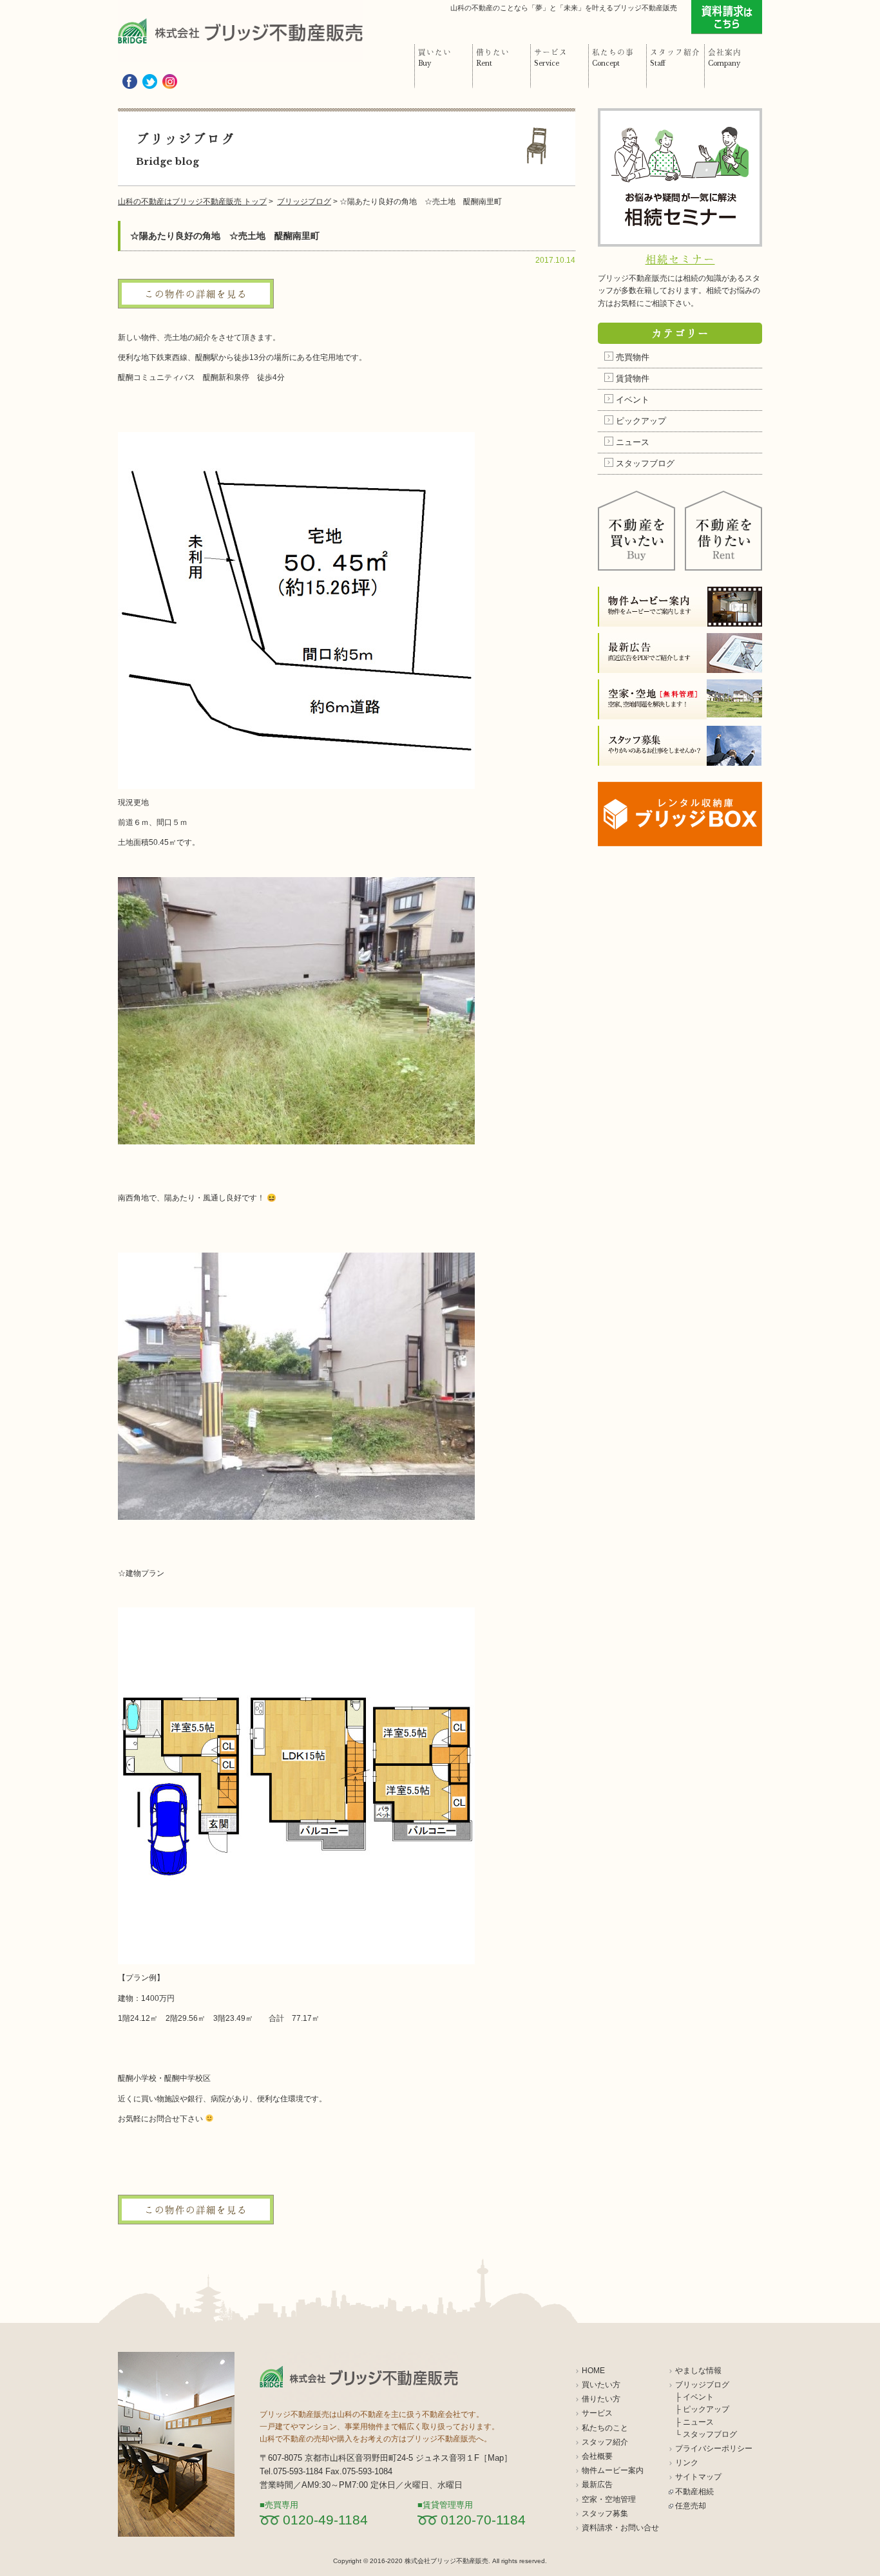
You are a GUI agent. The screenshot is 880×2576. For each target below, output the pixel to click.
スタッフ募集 (605, 2514)
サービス (597, 2413)
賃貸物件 (633, 378)
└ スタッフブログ (706, 2434)
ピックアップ (641, 421)
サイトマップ (698, 2477)
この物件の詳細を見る (196, 294)
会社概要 (597, 2456)
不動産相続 (694, 2492)
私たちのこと (605, 2428)
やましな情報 (698, 2371)
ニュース (633, 442)
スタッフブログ (645, 463)
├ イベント (694, 2397)
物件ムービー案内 (613, 2470)
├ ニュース (694, 2422)
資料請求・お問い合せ (620, 2528)
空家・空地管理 (609, 2499)
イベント (633, 400)
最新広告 (597, 2485)
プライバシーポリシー (714, 2448)
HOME (593, 2371)
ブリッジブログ (702, 2385)
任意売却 (691, 2506)
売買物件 (633, 357)
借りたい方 (601, 2399)
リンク (687, 2463)
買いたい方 (601, 2385)
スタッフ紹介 (605, 2442)
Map (496, 2458)
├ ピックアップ (702, 2409)
